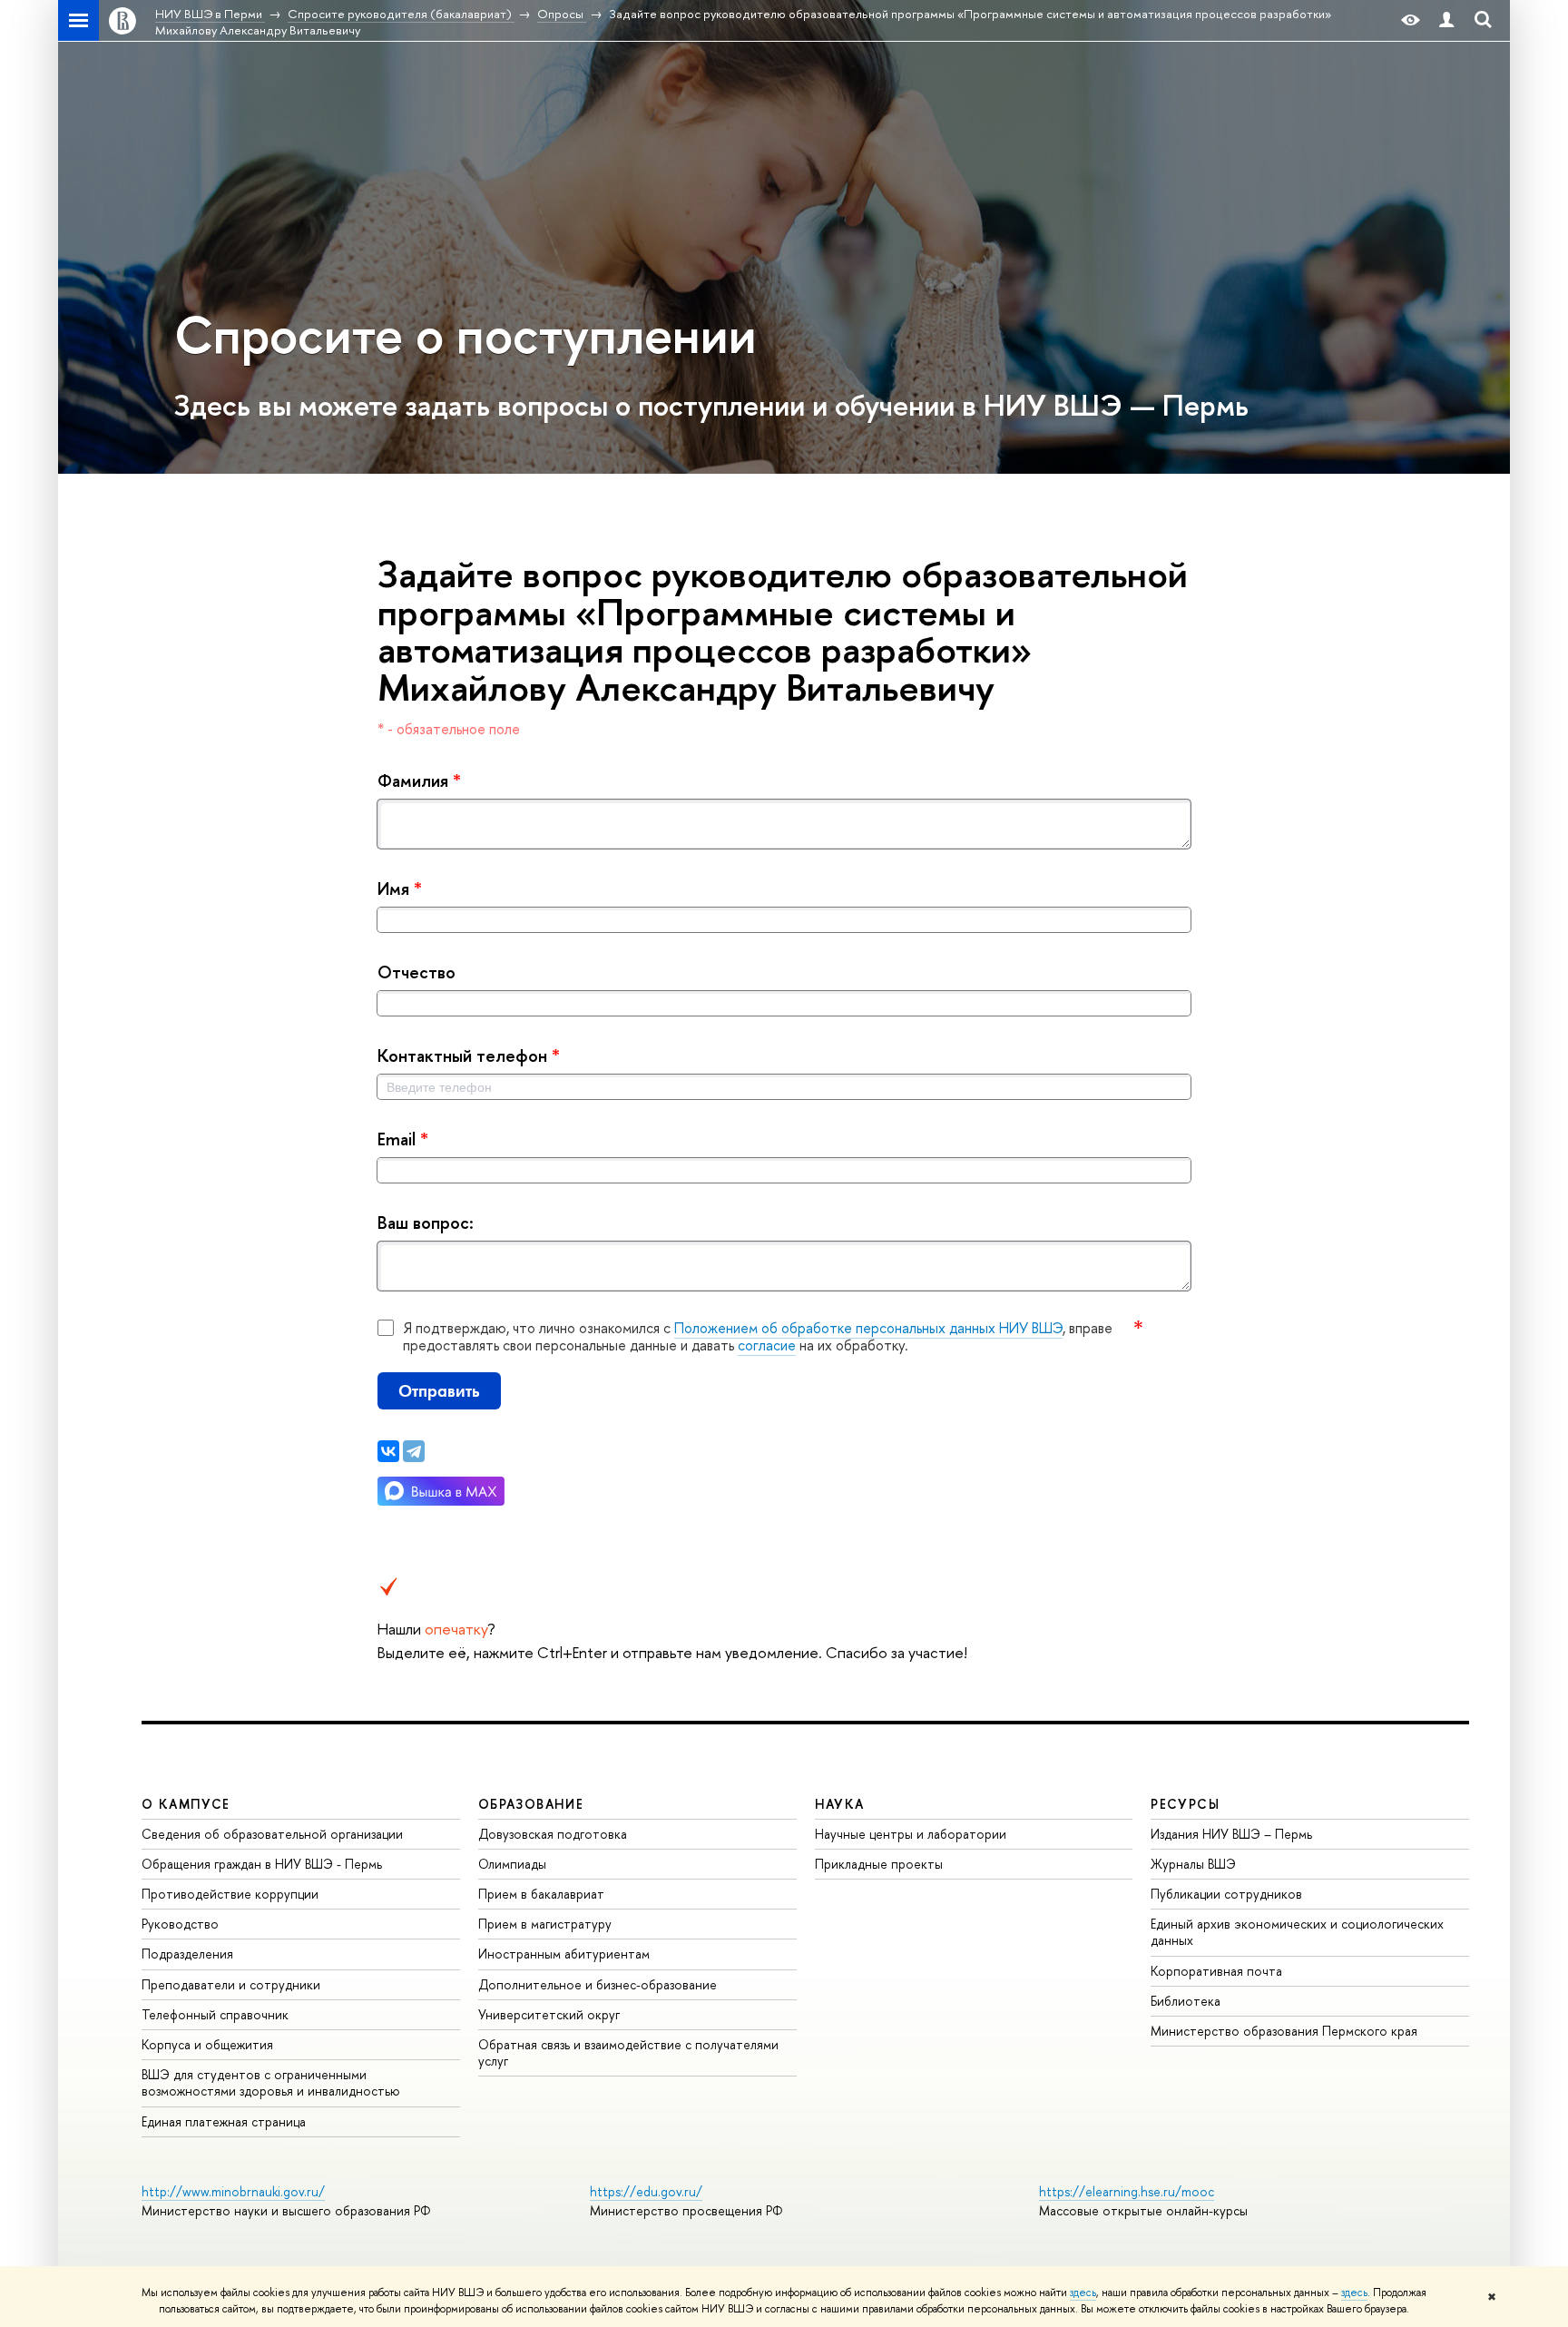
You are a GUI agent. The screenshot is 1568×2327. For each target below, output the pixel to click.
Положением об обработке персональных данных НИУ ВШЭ (868, 1328)
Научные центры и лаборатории (911, 1834)
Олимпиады (512, 1864)
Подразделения (187, 1954)
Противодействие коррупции (230, 1894)
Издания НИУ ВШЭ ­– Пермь (1231, 1834)
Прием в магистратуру (545, 1924)
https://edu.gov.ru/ (646, 2191)
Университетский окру (549, 2014)
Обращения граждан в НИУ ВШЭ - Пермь (262, 1864)
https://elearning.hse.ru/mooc (1127, 2191)
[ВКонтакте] (388, 1451)
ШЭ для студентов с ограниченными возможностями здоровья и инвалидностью (271, 2082)
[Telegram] (414, 1451)
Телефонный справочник (215, 2014)
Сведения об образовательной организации (272, 1834)
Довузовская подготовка (553, 1834)
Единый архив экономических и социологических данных (1297, 1932)
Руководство (180, 1924)
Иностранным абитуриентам (564, 1954)
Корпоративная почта (1216, 1971)
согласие (767, 1345)
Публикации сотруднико (1226, 1894)
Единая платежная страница (224, 2121)
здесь (1083, 2293)
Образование (531, 1804)
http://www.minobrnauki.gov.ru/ (233, 2191)
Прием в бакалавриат (541, 1894)
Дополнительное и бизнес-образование (598, 1984)
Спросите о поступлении (465, 334)
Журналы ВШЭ (1193, 1864)
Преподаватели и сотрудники (231, 1984)
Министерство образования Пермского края (1284, 2031)
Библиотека (1186, 2001)
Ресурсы (1185, 1804)
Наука (840, 1804)
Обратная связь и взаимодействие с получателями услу (628, 2052)
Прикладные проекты (879, 1864)
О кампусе (186, 1804)
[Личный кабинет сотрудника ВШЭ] (1446, 20)
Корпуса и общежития (207, 2044)
